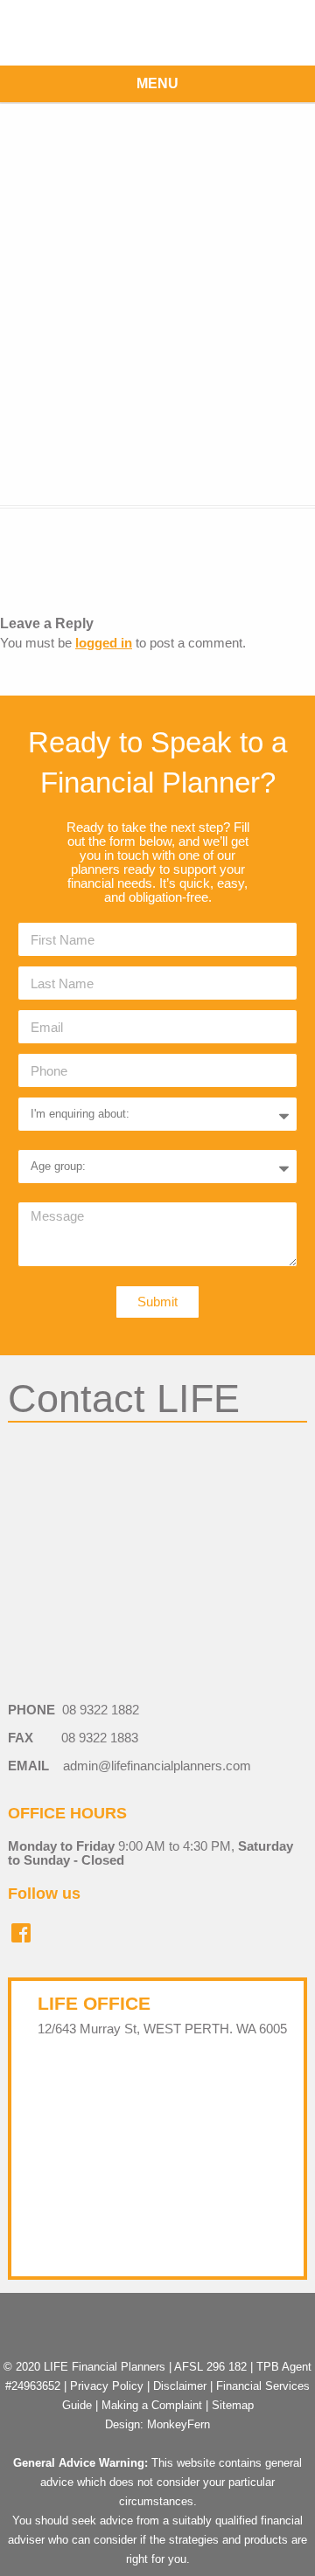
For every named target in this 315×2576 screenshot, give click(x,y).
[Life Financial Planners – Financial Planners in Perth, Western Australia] (157, 33)
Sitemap (233, 2405)
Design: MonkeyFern (157, 2424)
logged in (104, 643)
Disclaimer (180, 2386)
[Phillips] (157, 304)
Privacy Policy (107, 2386)
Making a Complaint (152, 2405)
